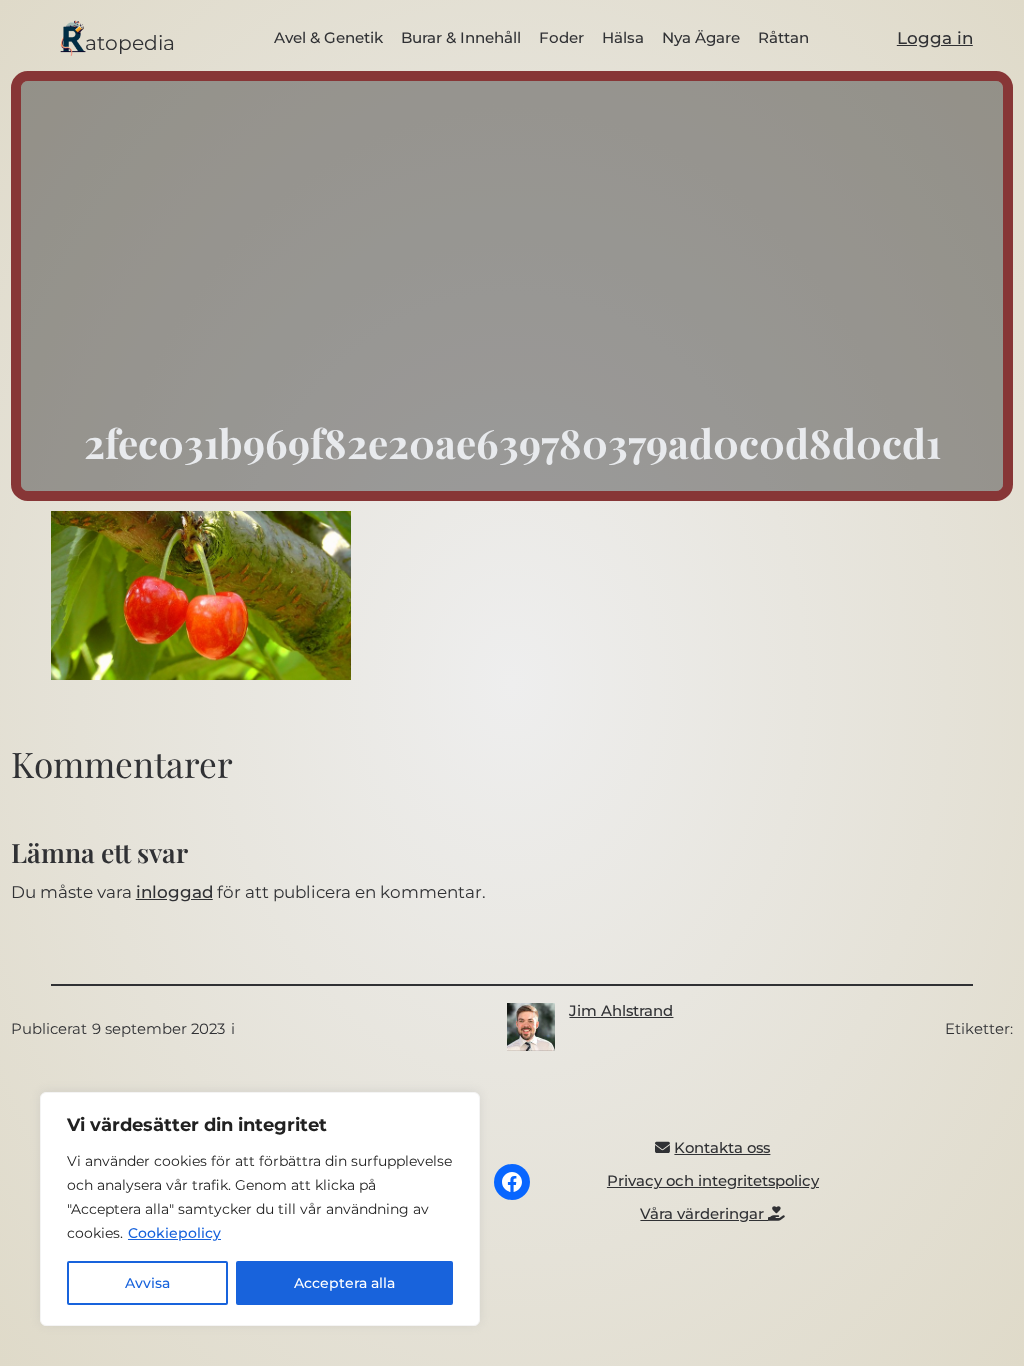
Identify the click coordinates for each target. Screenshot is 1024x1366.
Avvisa (147, 1283)
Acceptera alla (344, 1283)
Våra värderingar (704, 1214)
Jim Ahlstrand (621, 1011)
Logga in (935, 38)
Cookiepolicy (174, 1233)
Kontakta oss (722, 1148)
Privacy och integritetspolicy (713, 1181)
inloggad (174, 892)
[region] (260, 1209)
